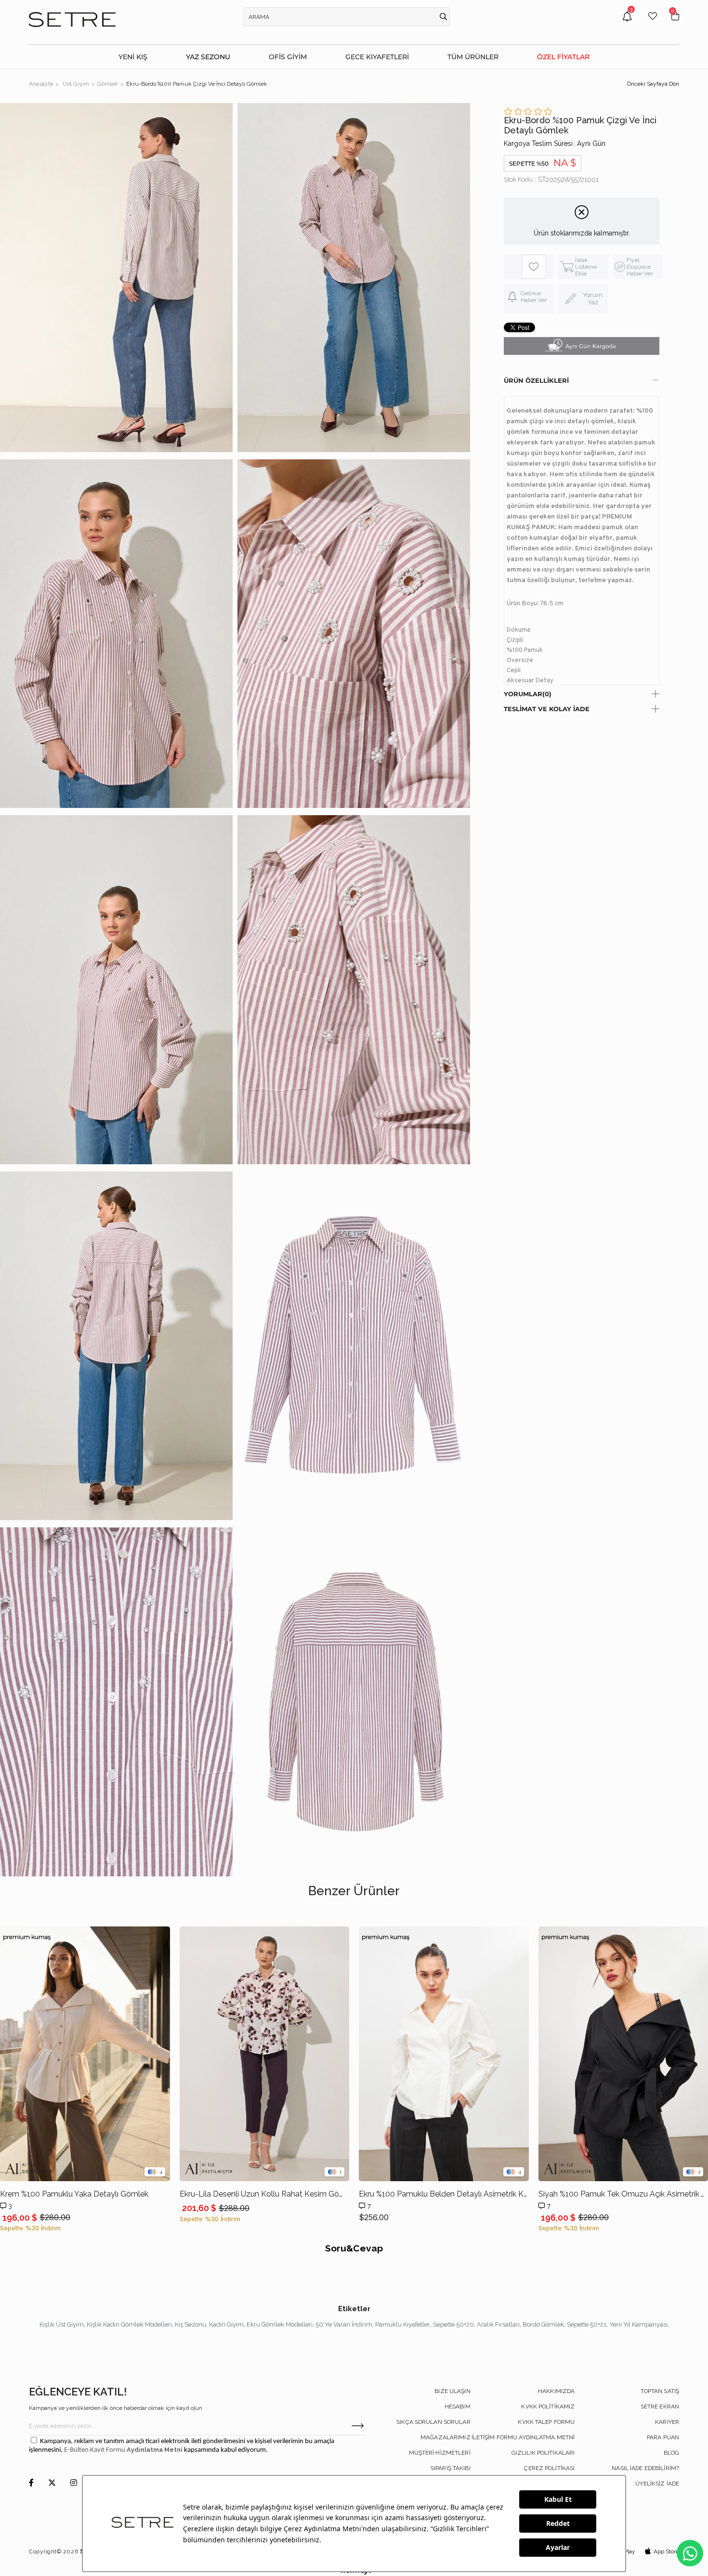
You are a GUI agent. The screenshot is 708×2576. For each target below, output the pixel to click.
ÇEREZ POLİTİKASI (549, 2468)
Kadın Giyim (226, 2324)
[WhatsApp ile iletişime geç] (690, 2553)
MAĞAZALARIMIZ (446, 2437)
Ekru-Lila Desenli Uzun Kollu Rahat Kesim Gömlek (265, 2194)
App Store (666, 2551)
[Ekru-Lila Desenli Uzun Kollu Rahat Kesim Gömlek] (265, 2054)
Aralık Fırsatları (498, 2324)
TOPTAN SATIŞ (660, 2391)
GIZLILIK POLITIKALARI (543, 2453)
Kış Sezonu (190, 2324)
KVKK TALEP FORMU (546, 2422)
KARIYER (667, 2422)
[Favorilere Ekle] (533, 267)
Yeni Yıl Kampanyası (638, 2324)
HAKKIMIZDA (556, 2391)
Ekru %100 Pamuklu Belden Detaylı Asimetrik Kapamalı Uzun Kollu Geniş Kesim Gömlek (444, 2194)
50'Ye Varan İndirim (344, 2324)
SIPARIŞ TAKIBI (451, 2468)
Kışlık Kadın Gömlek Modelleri (129, 2324)
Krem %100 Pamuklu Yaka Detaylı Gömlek (74, 2194)
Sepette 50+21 (587, 2324)
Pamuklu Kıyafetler (403, 2324)
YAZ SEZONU (208, 57)
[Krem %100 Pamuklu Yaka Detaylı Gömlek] (85, 2054)
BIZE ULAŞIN (452, 2391)
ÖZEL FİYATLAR (563, 57)
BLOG (671, 2453)
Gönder (358, 2426)
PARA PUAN (663, 2437)
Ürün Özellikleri (536, 380)
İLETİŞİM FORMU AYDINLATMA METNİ (523, 2437)
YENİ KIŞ (133, 57)
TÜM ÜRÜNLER (473, 57)
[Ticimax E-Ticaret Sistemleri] (354, 2572)
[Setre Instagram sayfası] (74, 2483)
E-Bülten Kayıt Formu (95, 2450)
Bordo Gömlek (543, 2324)
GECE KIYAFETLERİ (377, 57)
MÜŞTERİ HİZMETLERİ (440, 2453)
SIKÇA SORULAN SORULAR (433, 2422)
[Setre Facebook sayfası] (31, 2483)
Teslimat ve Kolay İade (547, 709)
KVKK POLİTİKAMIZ (548, 2407)
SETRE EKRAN (660, 2407)
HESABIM (458, 2407)
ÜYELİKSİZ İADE (657, 2484)
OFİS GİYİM (288, 57)
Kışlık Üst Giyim (62, 2324)
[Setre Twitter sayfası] (52, 2483)
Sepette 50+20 (453, 2324)
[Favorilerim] (653, 23)
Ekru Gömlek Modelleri (280, 2324)
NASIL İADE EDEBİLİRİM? (645, 2468)
